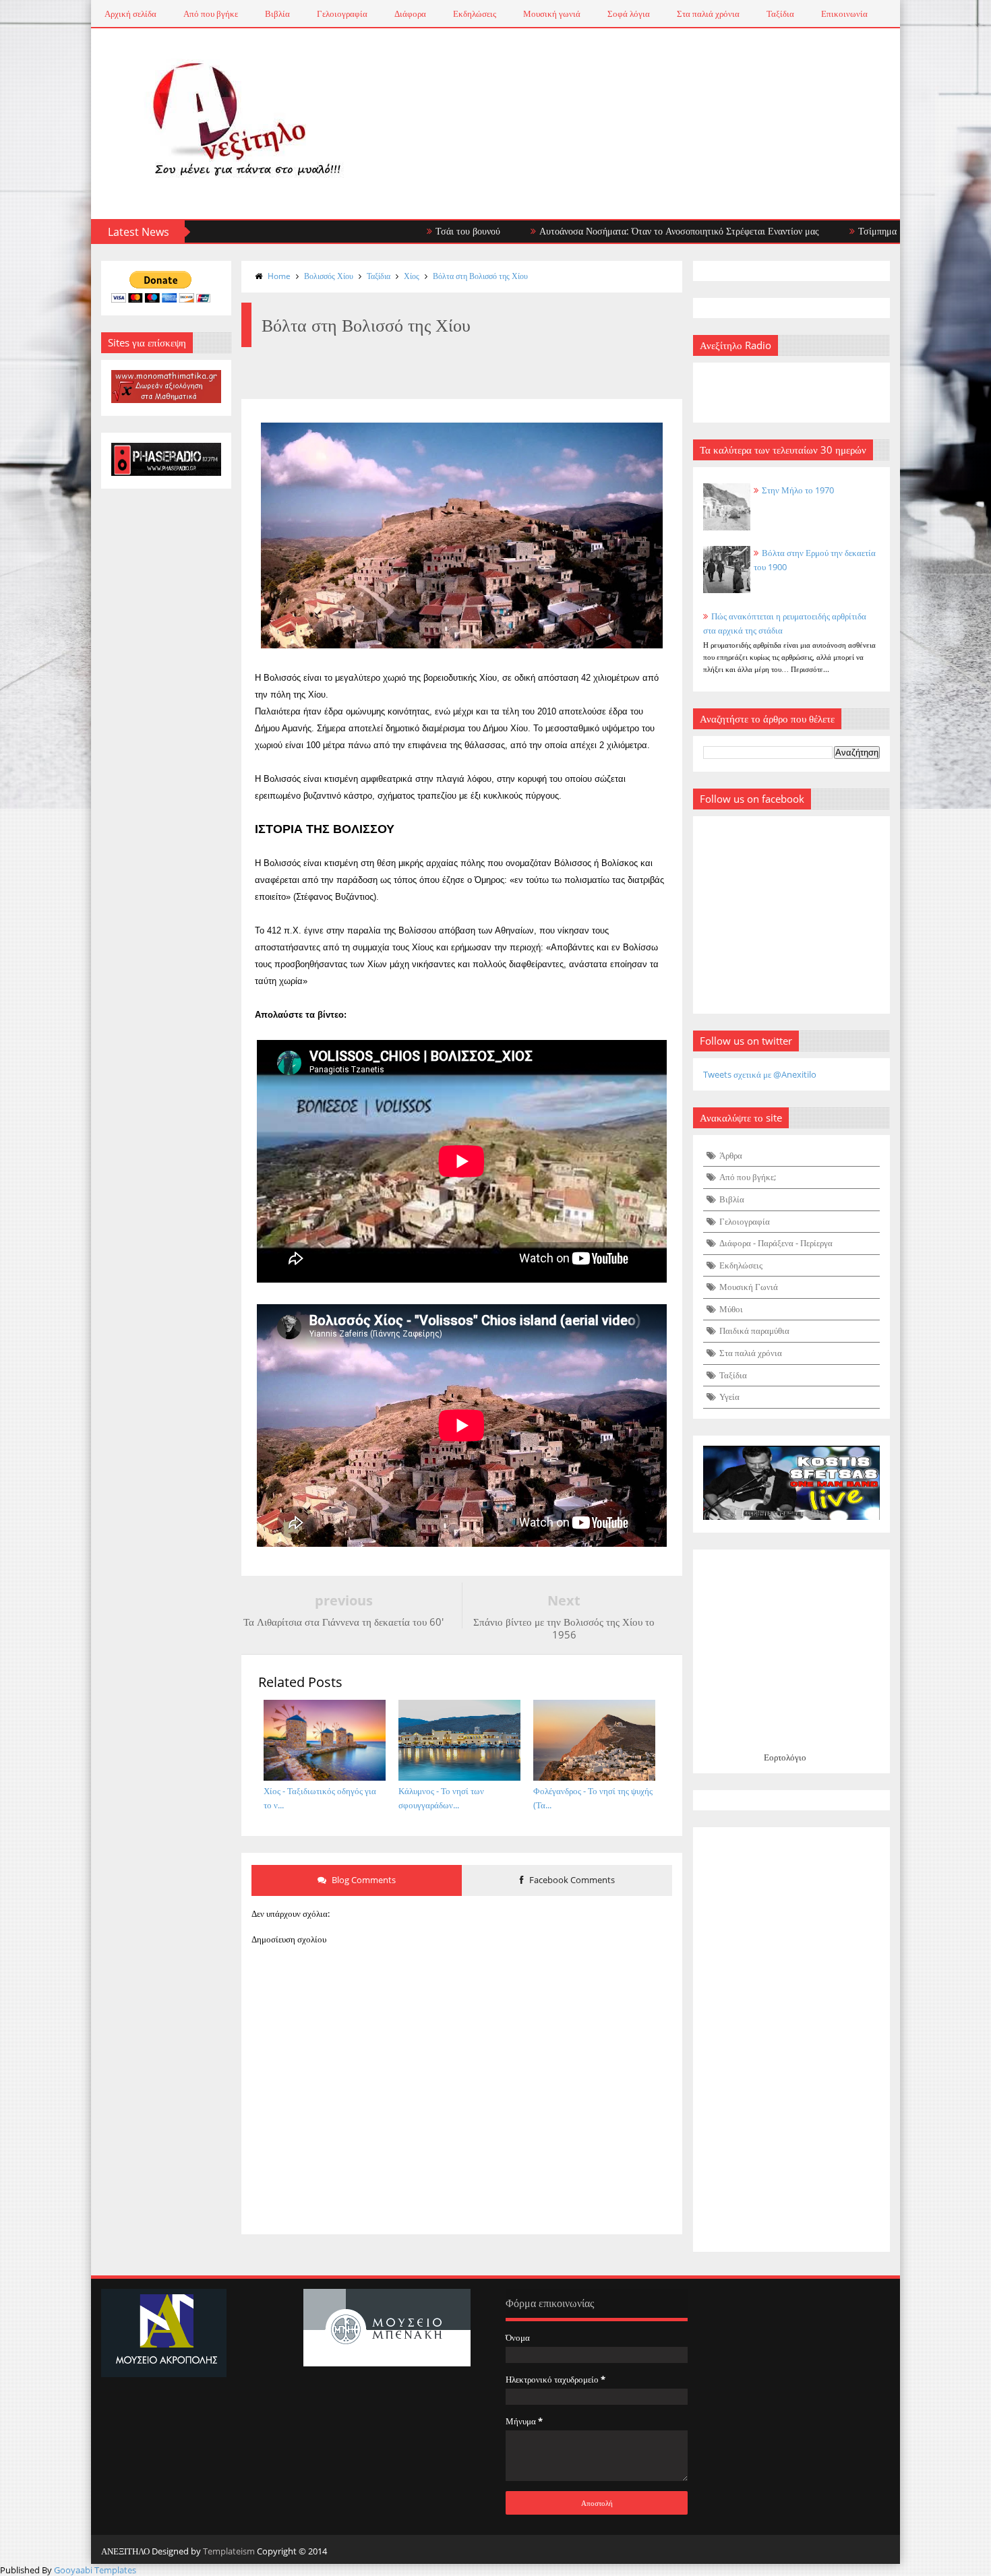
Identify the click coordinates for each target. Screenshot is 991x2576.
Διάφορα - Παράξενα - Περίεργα (776, 1243)
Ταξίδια (780, 13)
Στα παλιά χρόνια (708, 13)
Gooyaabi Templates (95, 2570)
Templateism (229, 2551)
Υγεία (729, 1397)
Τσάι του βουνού (387, 231)
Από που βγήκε (211, 13)
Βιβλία (277, 13)
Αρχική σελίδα (130, 13)
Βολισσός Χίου (329, 276)
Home (279, 276)
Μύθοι (731, 1309)
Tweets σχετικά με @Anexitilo (760, 1074)
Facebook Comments (571, 1880)
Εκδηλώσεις (475, 13)
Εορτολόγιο (785, 1757)
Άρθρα (731, 1155)
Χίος (412, 276)
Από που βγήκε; (748, 1177)
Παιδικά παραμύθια (754, 1330)
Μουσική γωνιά (552, 13)
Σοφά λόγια (629, 13)
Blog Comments (363, 1880)
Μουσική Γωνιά (749, 1287)
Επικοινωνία (844, 13)
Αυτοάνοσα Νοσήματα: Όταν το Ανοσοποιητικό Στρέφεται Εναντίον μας (598, 231)
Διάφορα (410, 13)
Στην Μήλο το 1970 (798, 490)
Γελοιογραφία (342, 13)
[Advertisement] (792, 2040)
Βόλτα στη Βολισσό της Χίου (480, 276)
